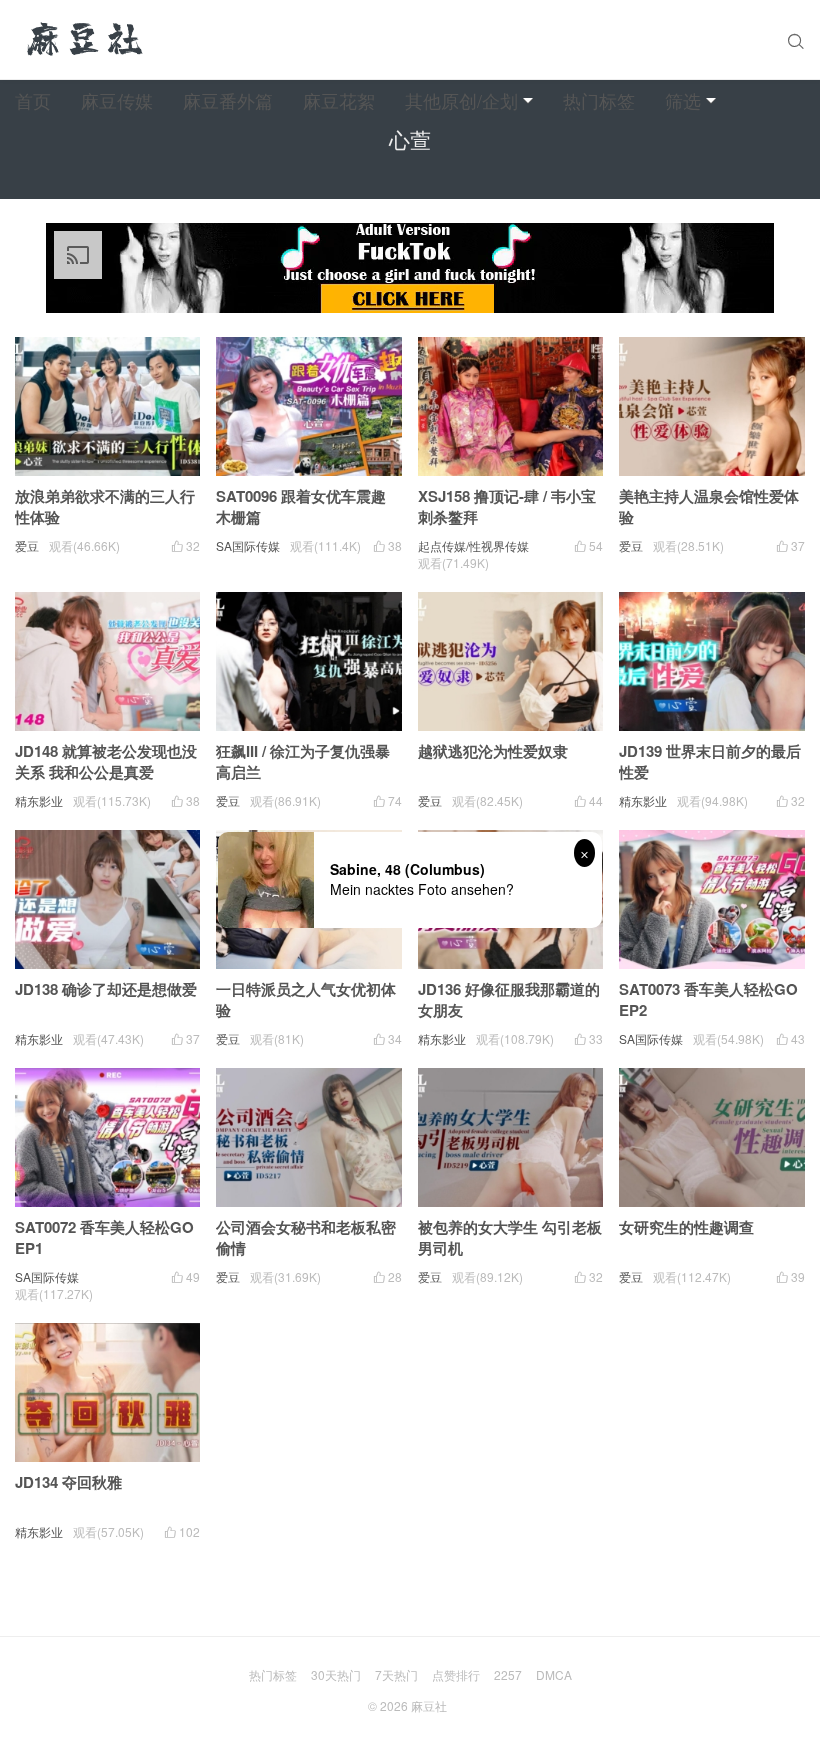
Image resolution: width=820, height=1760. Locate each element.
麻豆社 (429, 1705)
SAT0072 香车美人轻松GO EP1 (104, 1237)
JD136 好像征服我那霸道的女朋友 (509, 999)
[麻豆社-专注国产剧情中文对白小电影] (86, 40)
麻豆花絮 (339, 100)
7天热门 (396, 1674)
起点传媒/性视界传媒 (473, 545)
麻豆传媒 (117, 100)
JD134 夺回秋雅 (68, 1482)
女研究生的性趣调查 (686, 1227)
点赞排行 (456, 1674)
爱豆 (27, 545)
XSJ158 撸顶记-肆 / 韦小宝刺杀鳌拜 (507, 506)
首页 (33, 100)
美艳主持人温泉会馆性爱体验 (709, 506)
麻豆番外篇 (228, 100)
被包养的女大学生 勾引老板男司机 (510, 1237)
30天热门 (336, 1674)
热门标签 (599, 100)
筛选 (683, 100)
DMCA (554, 1674)
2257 (508, 1674)
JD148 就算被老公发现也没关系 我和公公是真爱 (106, 761)
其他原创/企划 (461, 100)
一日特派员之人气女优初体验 (306, 999)
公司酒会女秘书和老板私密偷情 (306, 1237)
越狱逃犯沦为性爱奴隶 (493, 751)
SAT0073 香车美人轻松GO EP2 (708, 999)
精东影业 (39, 800)
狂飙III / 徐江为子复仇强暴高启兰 (303, 761)
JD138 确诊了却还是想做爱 (106, 989)
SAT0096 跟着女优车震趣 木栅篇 (301, 506)
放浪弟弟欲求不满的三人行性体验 (105, 506)
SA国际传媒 (248, 545)
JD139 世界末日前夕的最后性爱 (710, 761)
